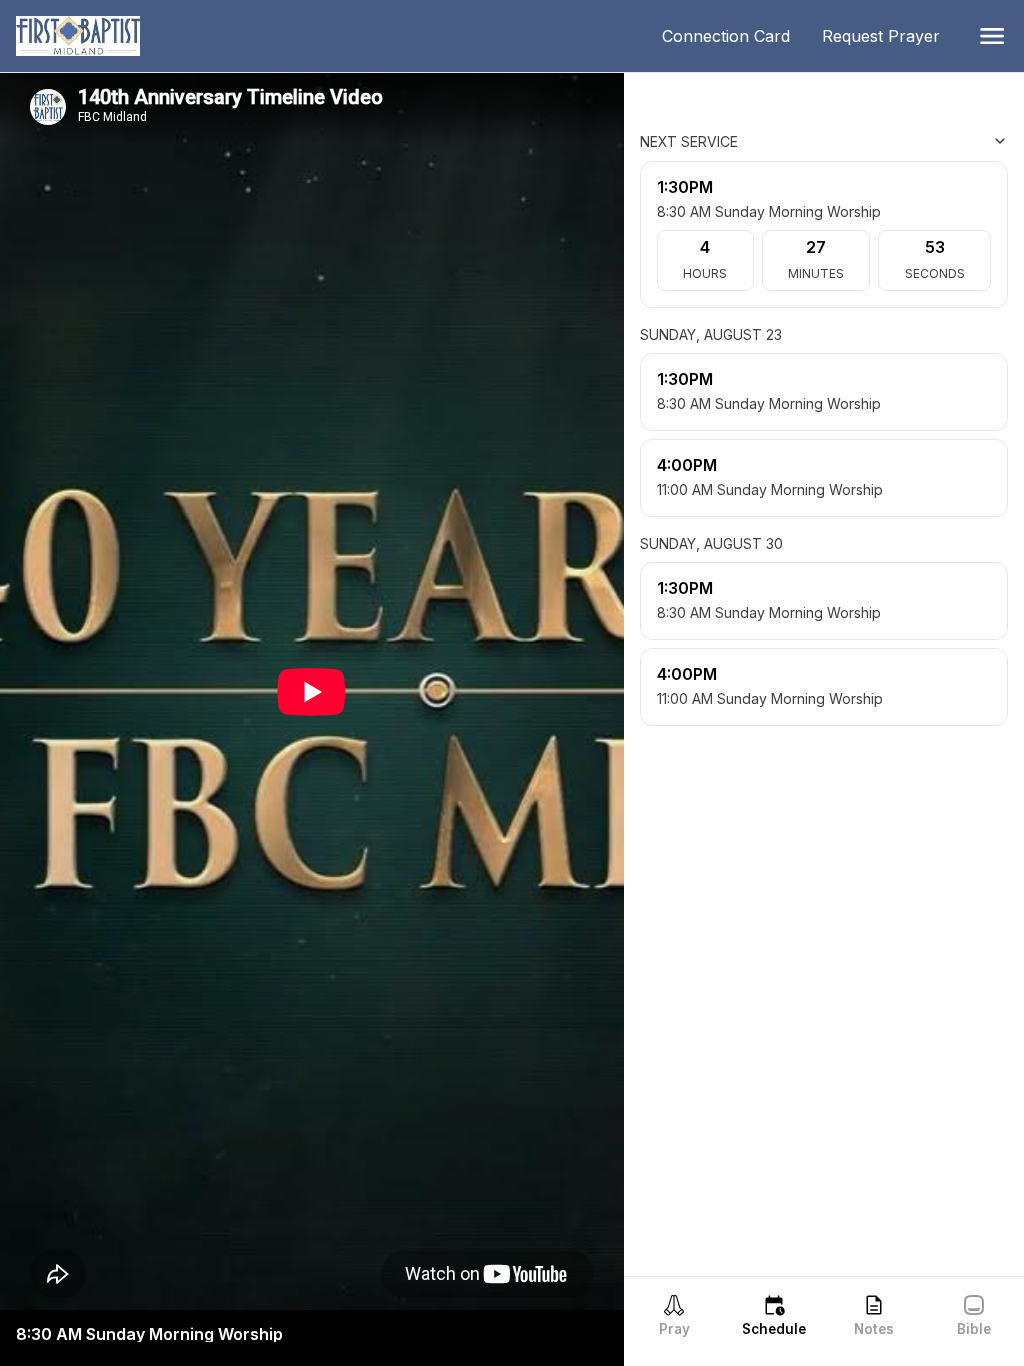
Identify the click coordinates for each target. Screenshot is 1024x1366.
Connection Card (734, 36)
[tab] (674, 1315)
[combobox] (908, 141)
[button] (992, 36)
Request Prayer (889, 36)
